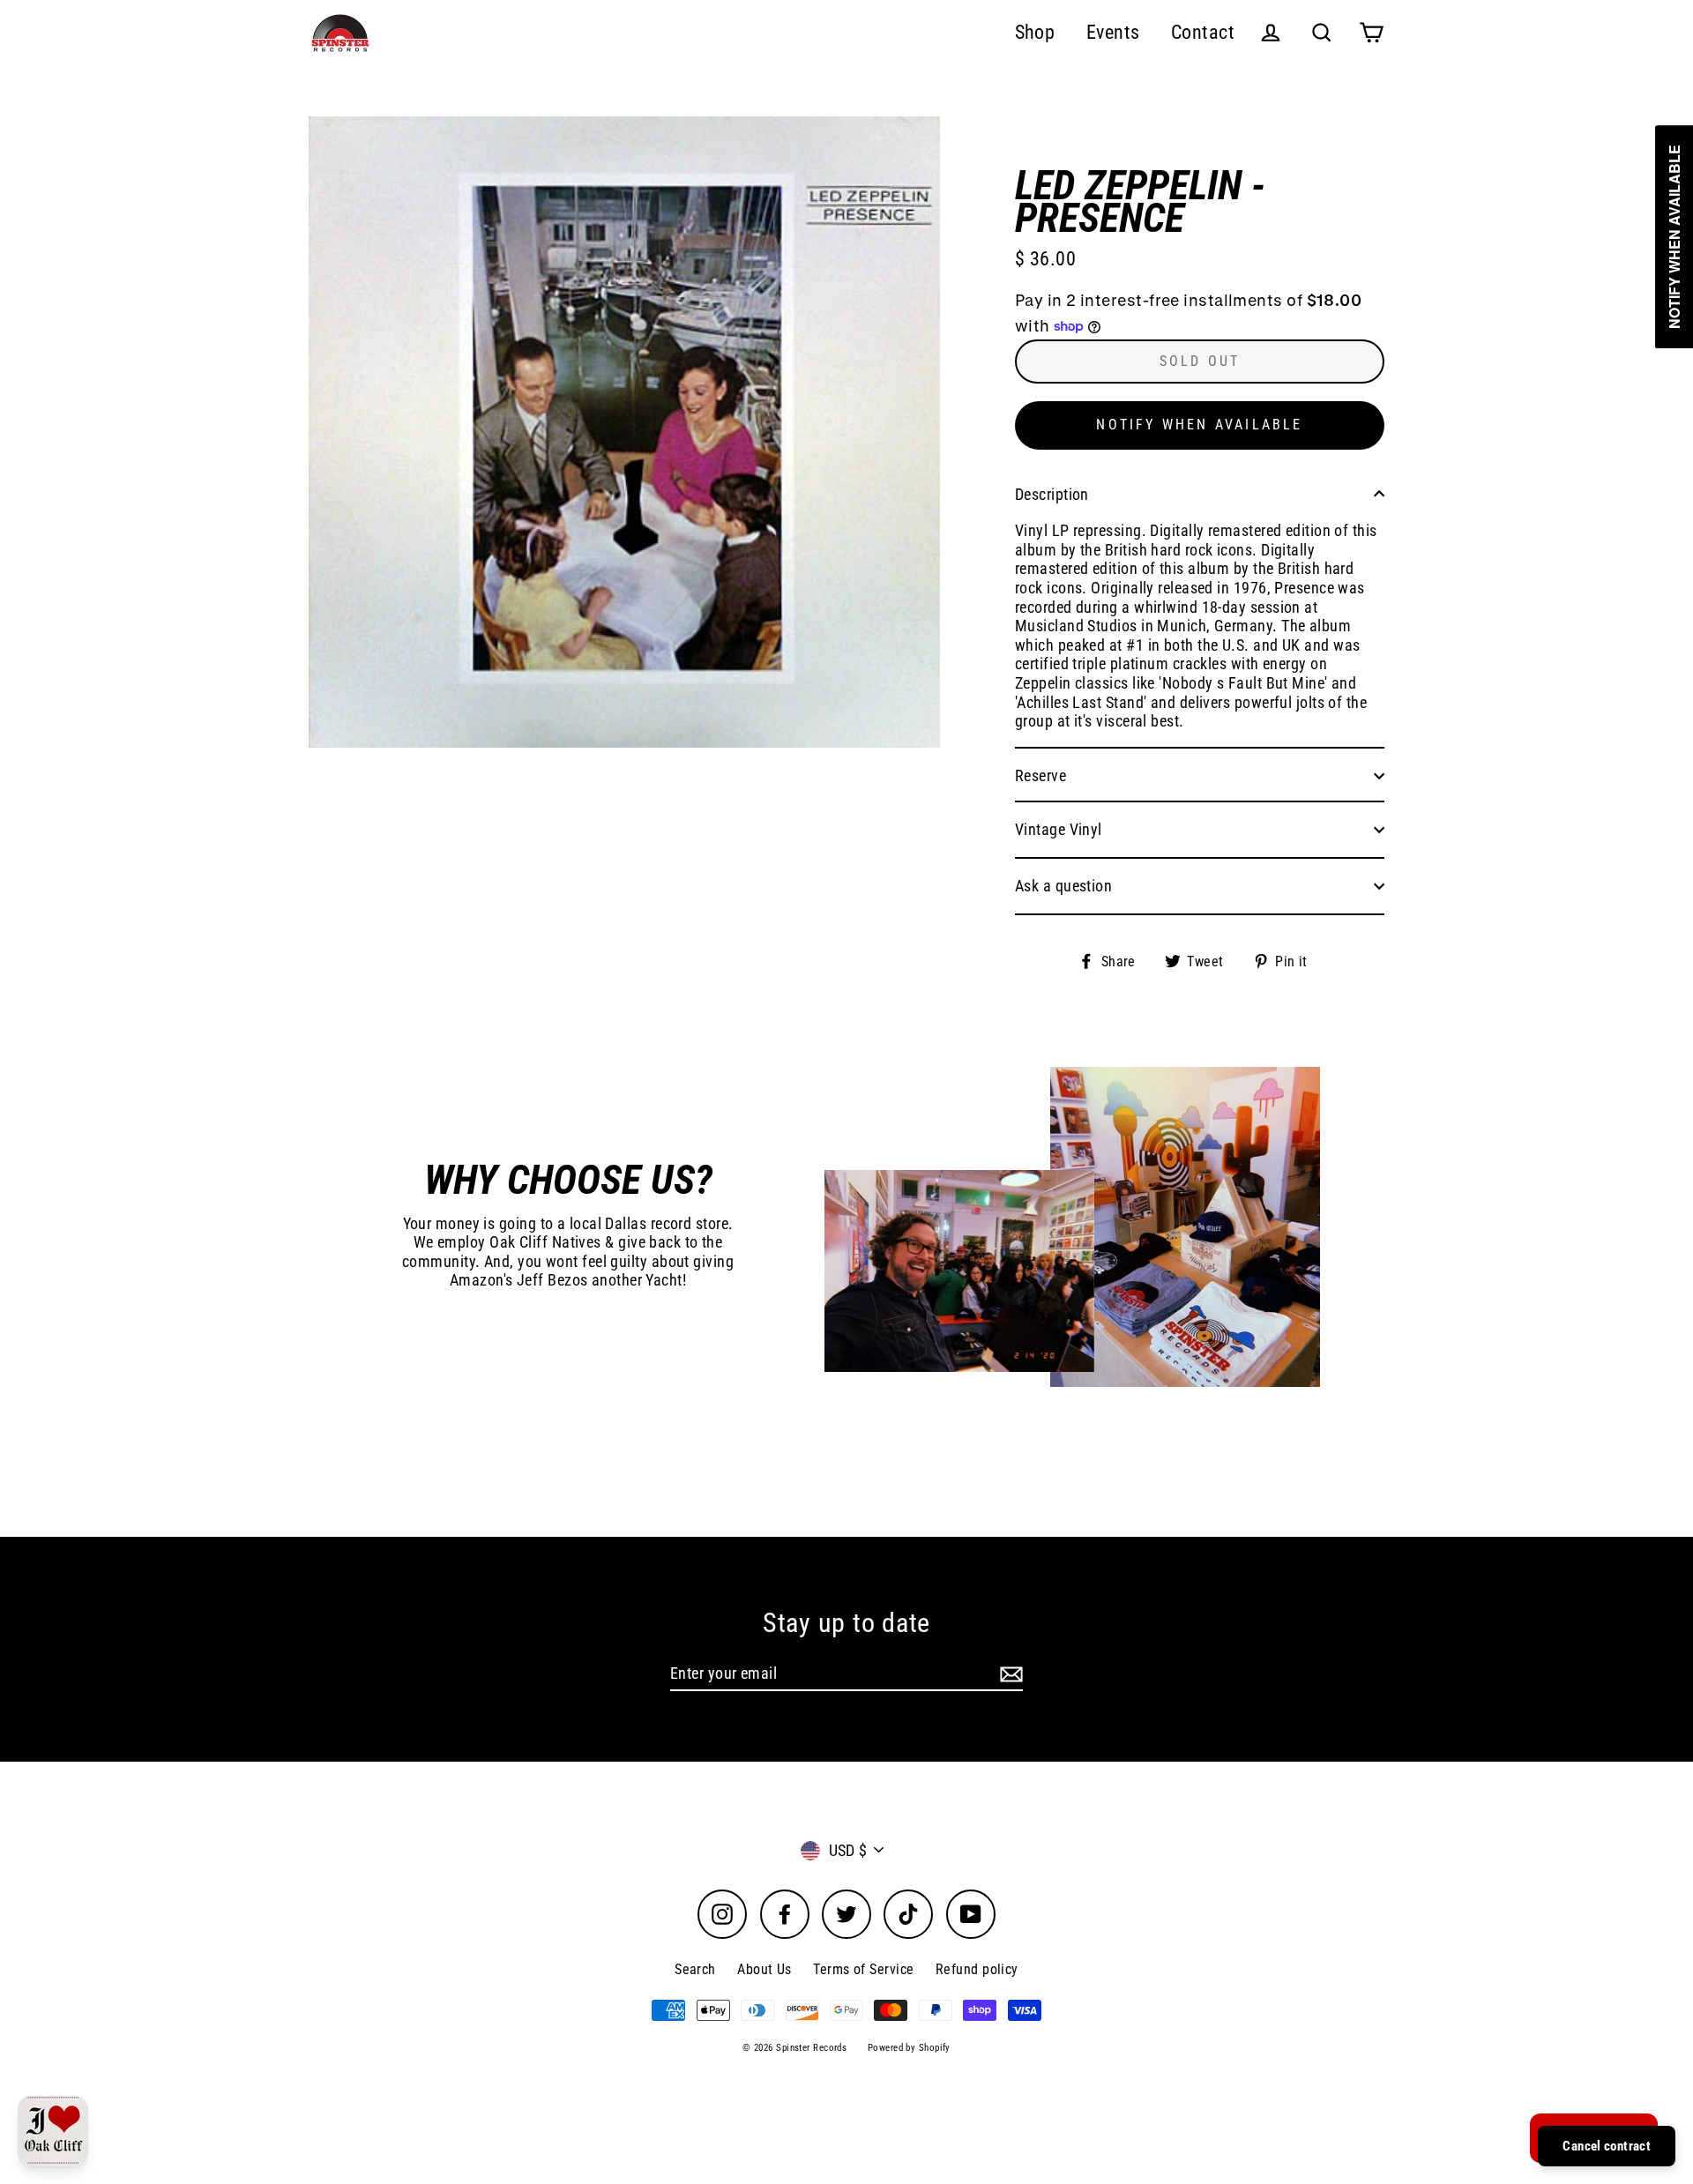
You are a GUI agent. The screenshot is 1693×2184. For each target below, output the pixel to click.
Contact (1203, 32)
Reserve (1040, 775)
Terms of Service (863, 1969)
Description (1052, 494)
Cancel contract (1607, 2146)
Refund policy (977, 1969)
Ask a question (1063, 886)
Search (695, 1969)
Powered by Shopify (909, 2048)
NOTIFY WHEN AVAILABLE (1199, 425)
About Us (764, 1969)
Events (1113, 32)
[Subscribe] (1009, 1674)
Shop (1035, 32)
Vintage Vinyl (1059, 829)
